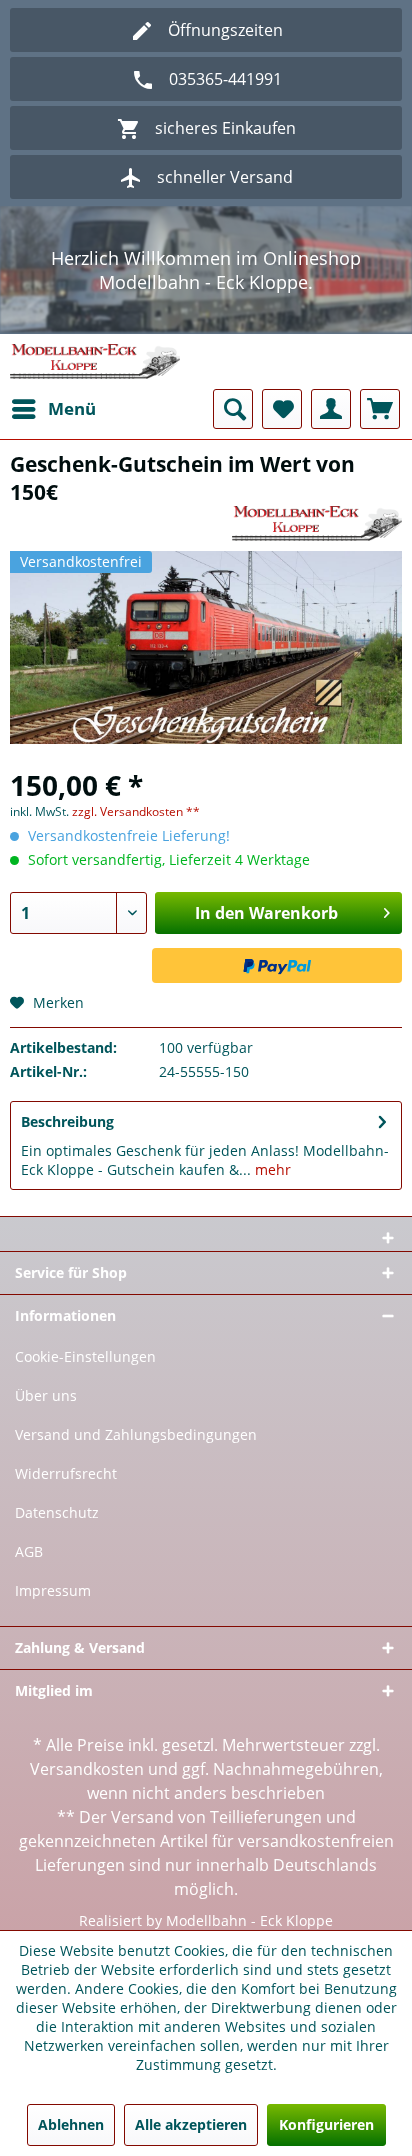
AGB (29, 1551)
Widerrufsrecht (66, 1473)
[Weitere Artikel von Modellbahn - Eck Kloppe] (317, 523)
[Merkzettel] (282, 409)
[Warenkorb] (380, 409)
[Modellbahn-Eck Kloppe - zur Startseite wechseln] (95, 361)
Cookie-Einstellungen (85, 1356)
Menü (72, 408)
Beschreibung (67, 1121)
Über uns (46, 1395)
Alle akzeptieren (191, 2124)
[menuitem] (53, 409)
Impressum (53, 1590)
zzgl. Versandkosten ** (136, 811)
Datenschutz (57, 1512)
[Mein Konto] (331, 409)
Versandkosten (87, 1769)
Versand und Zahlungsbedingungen (136, 1434)
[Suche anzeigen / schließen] (233, 409)
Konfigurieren (326, 2124)
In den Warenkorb (266, 913)
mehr (271, 1169)
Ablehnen (71, 2124)
